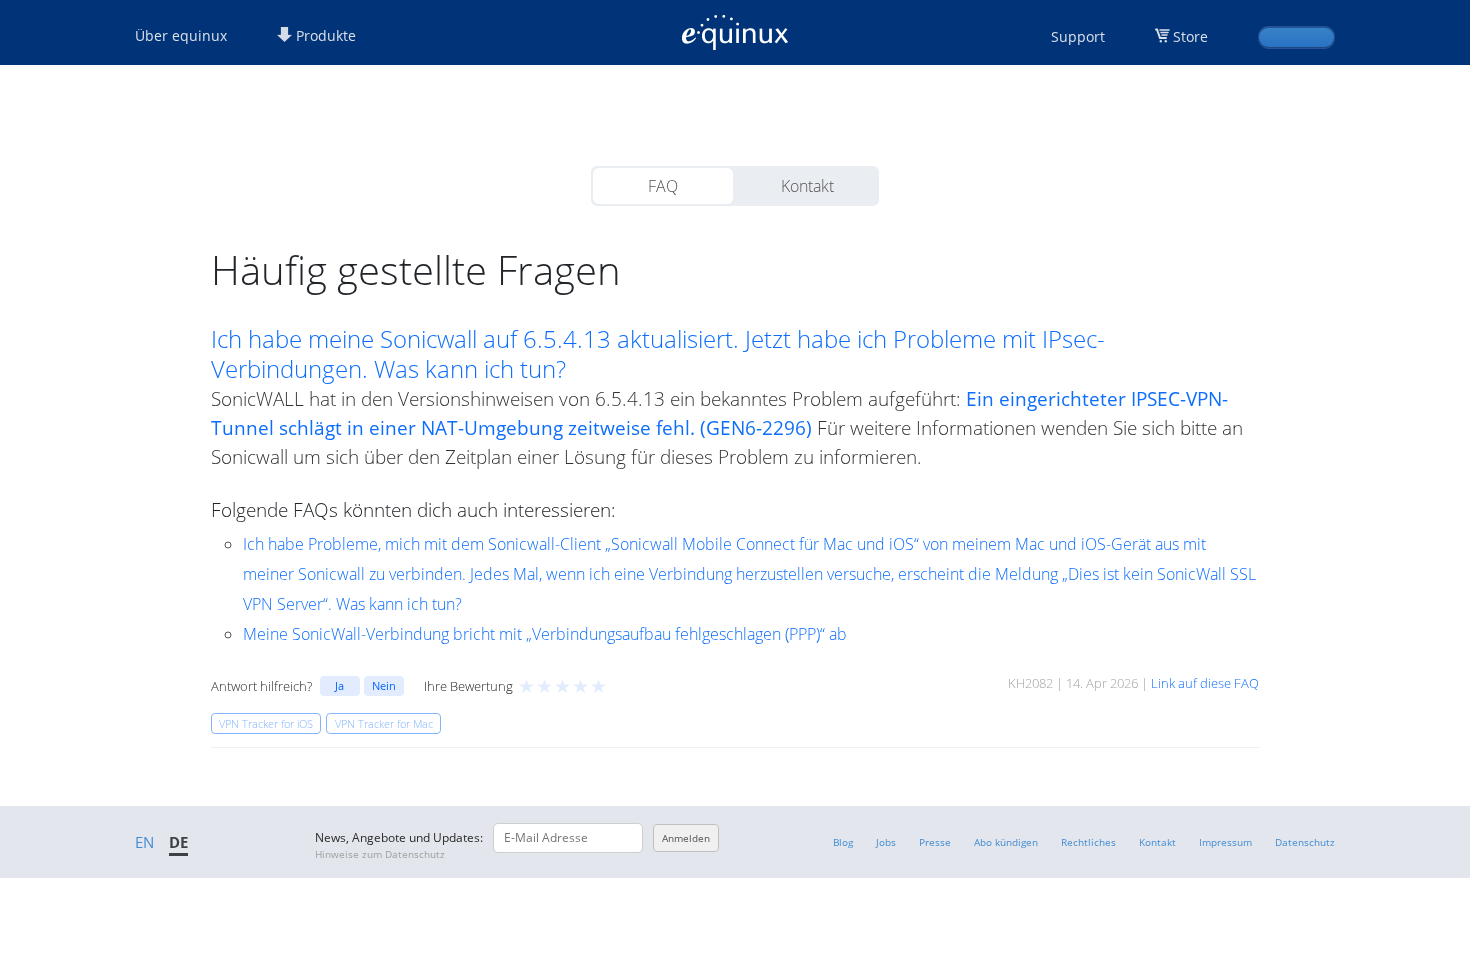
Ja (339, 685)
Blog (843, 842)
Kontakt (807, 186)
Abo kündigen (1006, 842)
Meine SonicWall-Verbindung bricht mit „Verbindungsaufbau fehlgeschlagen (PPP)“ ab (545, 634)
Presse (935, 842)
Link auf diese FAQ (1205, 683)
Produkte (324, 35)
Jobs (886, 842)
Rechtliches (1088, 842)
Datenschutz (1305, 842)
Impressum (1225, 842)
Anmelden (686, 838)
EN (144, 842)
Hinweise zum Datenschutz (380, 854)
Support (1078, 36)
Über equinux (181, 35)
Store (1190, 36)
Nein (384, 685)
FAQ (663, 186)
